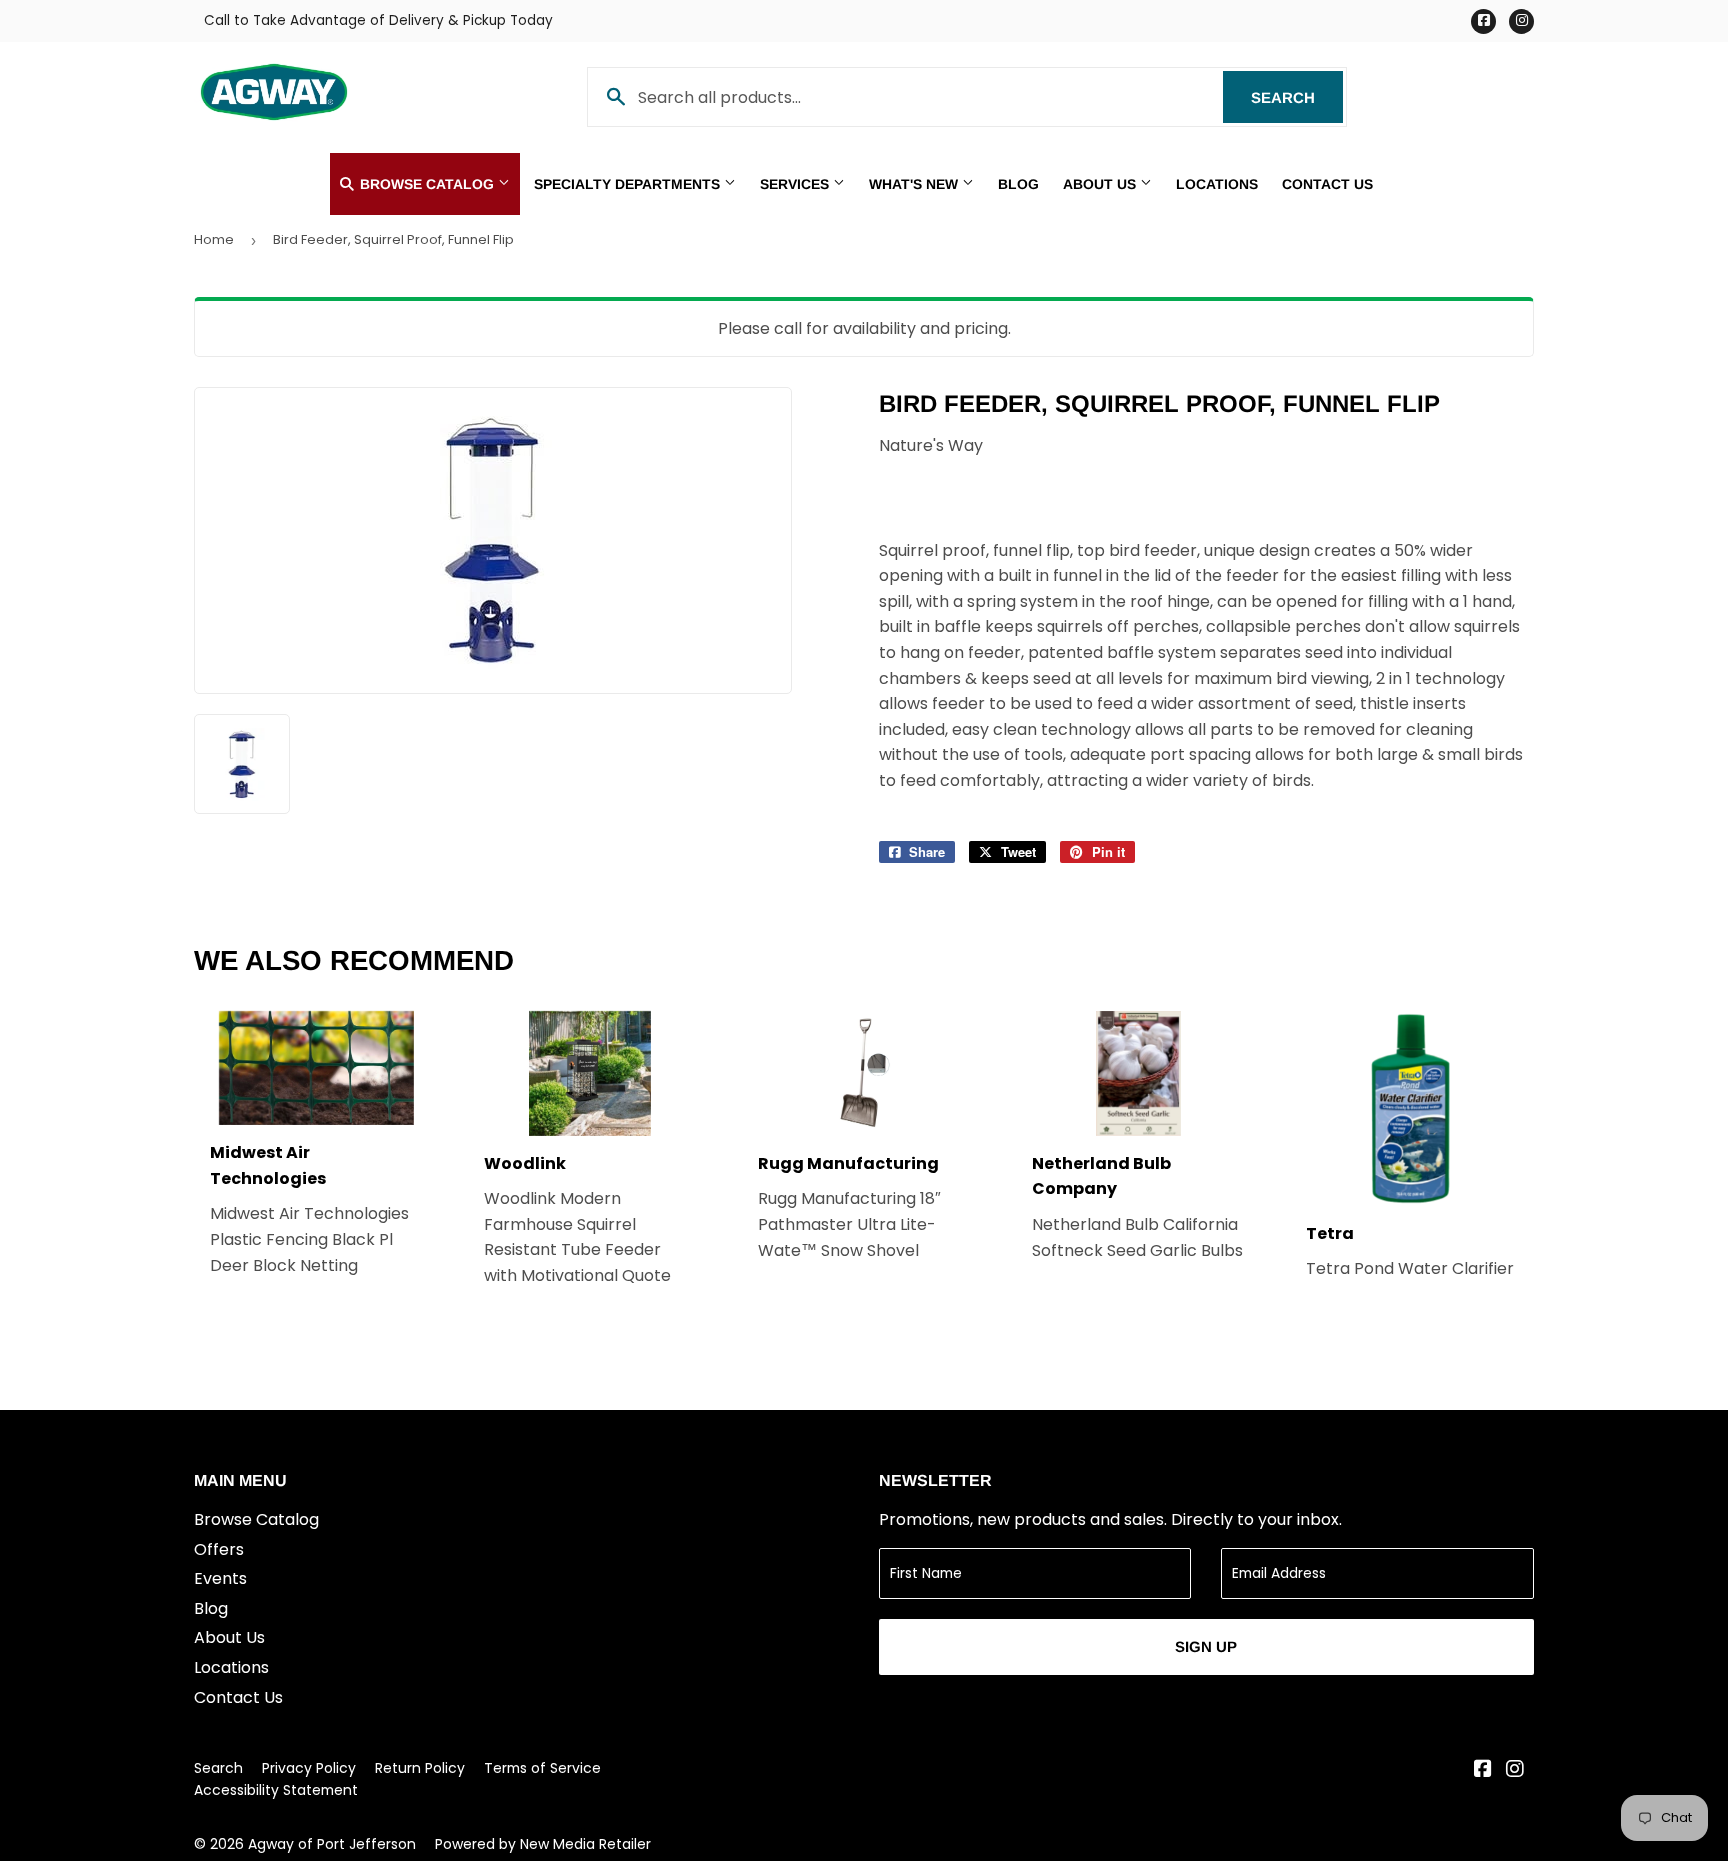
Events (220, 1578)
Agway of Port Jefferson (332, 1844)
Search (1297, 97)
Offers (219, 1549)
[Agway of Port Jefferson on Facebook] (1483, 1770)
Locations (1217, 184)
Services (796, 184)
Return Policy (420, 1768)
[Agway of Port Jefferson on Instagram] (1515, 1770)
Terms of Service (542, 1768)
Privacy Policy (309, 1768)
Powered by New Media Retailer (543, 1844)
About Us (1101, 184)
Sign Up (1206, 1646)
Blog (1018, 184)
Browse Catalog (427, 184)
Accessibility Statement (276, 1790)
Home (214, 239)
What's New (915, 184)
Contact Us (1327, 184)
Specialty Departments (629, 184)
